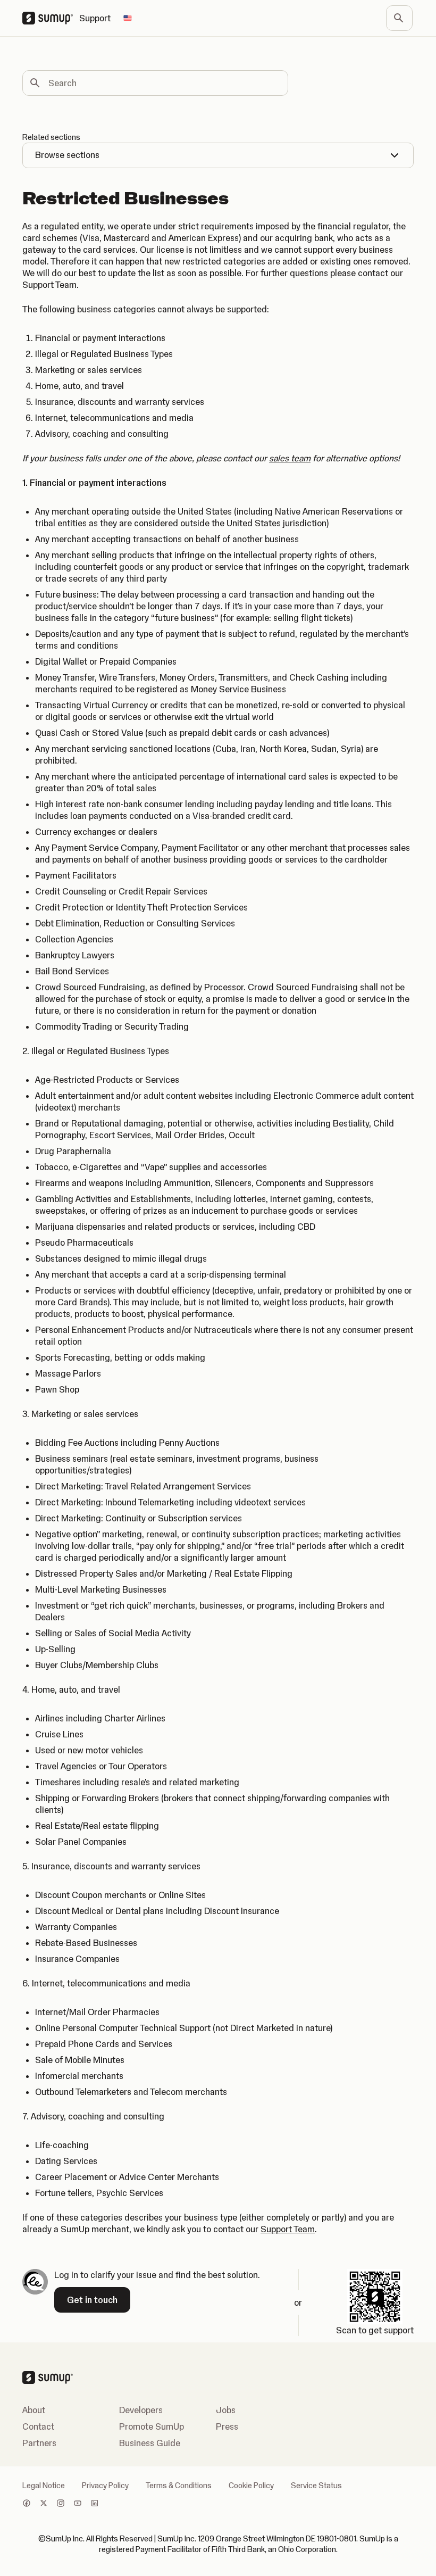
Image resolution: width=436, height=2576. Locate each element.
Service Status (316, 2486)
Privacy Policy (105, 2486)
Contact (38, 2426)
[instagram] (61, 2504)
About (34, 2410)
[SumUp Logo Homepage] (51, 18)
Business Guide (150, 2443)
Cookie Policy (251, 2486)
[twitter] (44, 2504)
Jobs (226, 2410)
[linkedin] (95, 2504)
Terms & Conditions (179, 2486)
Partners (39, 2443)
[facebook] (27, 2504)
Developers (141, 2410)
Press (227, 2426)
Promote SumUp (152, 2426)
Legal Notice (44, 2486)
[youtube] (78, 2504)
